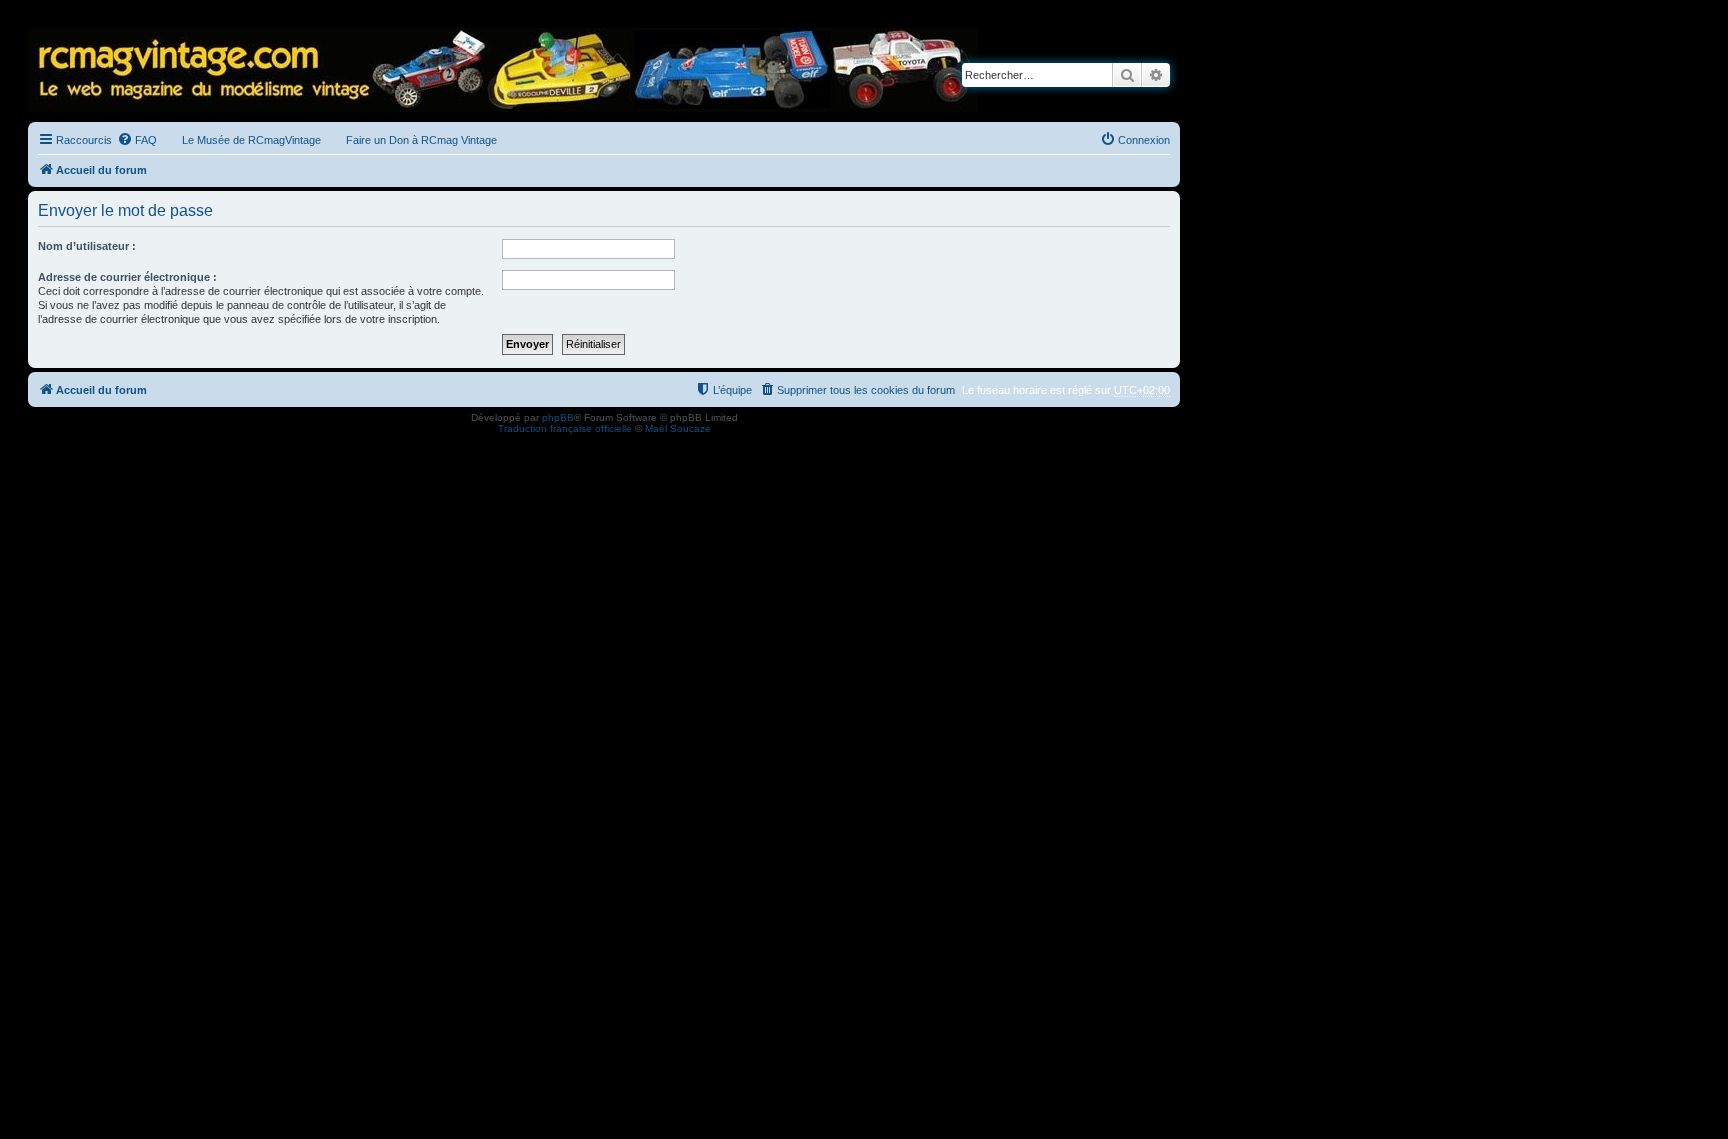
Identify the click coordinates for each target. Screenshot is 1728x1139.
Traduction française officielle (565, 428)
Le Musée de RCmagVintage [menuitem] (251, 140)
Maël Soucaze (678, 428)
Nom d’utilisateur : (87, 246)
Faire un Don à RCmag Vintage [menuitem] (421, 140)
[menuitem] (137, 140)
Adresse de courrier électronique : (127, 277)
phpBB (558, 417)
